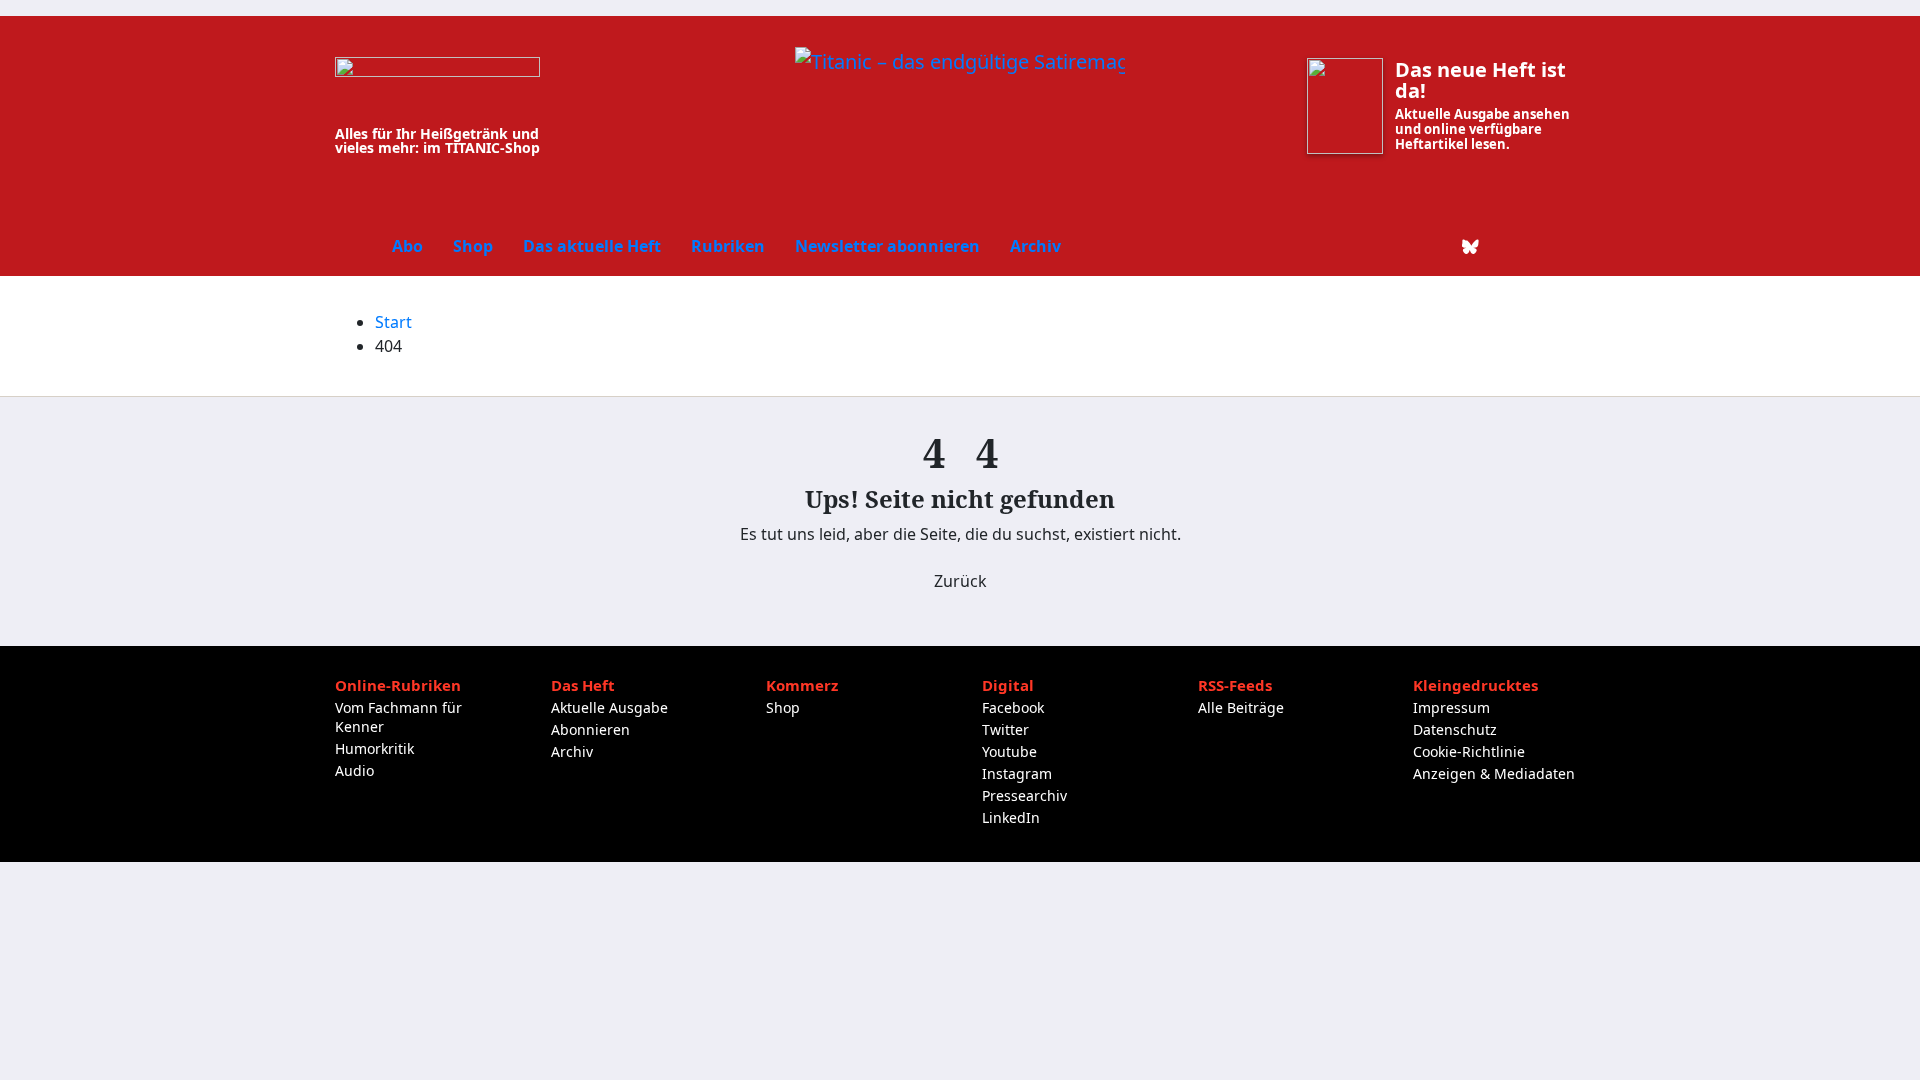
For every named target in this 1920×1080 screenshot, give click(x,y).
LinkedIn (1011, 817)
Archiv (1035, 246)
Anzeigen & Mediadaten (1494, 773)
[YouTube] (1539, 246)
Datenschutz (1455, 729)
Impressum (1451, 707)
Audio (354, 770)
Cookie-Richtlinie (1469, 751)
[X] (1403, 246)
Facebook (1013, 707)
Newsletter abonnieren (887, 246)
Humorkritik (374, 748)
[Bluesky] (1471, 246)
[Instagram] (1505, 246)
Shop (473, 246)
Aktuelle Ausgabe (609, 707)
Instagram (1017, 773)
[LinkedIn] (1437, 246)
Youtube (1009, 751)
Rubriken (728, 246)
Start (393, 322)
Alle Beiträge (1241, 707)
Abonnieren (590, 729)
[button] (1571, 246)
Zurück (960, 581)
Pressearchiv (1024, 795)
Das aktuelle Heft (592, 246)
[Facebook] (1369, 246)
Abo (407, 246)
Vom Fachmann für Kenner (398, 717)
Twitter (1005, 729)
